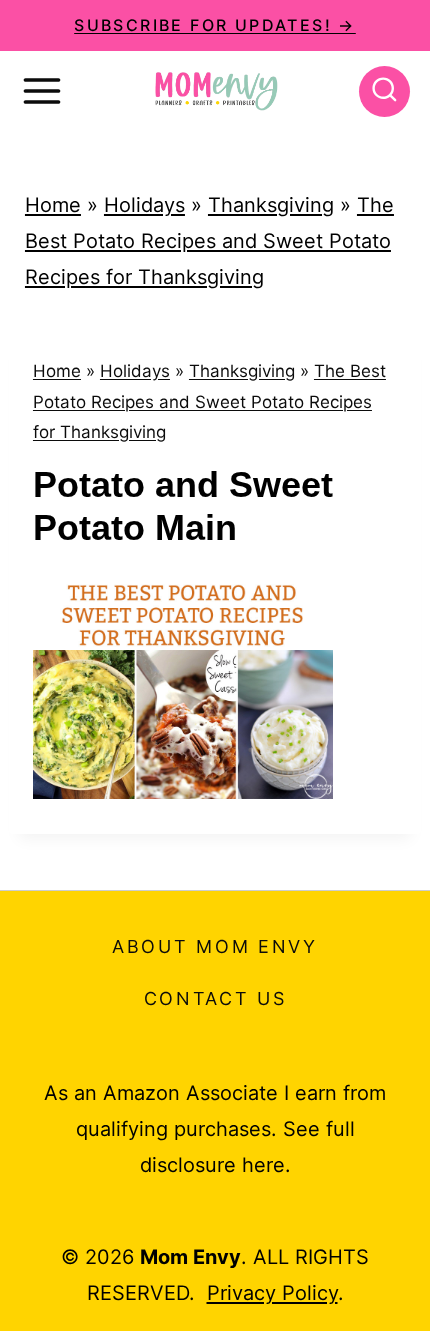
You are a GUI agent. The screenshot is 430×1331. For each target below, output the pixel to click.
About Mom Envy (215, 946)
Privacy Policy (272, 1293)
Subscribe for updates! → (215, 25)
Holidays (144, 205)
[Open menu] (42, 91)
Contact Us (215, 998)
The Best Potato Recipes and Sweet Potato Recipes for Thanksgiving (209, 241)
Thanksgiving (271, 205)
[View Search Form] (384, 91)
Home (53, 205)
